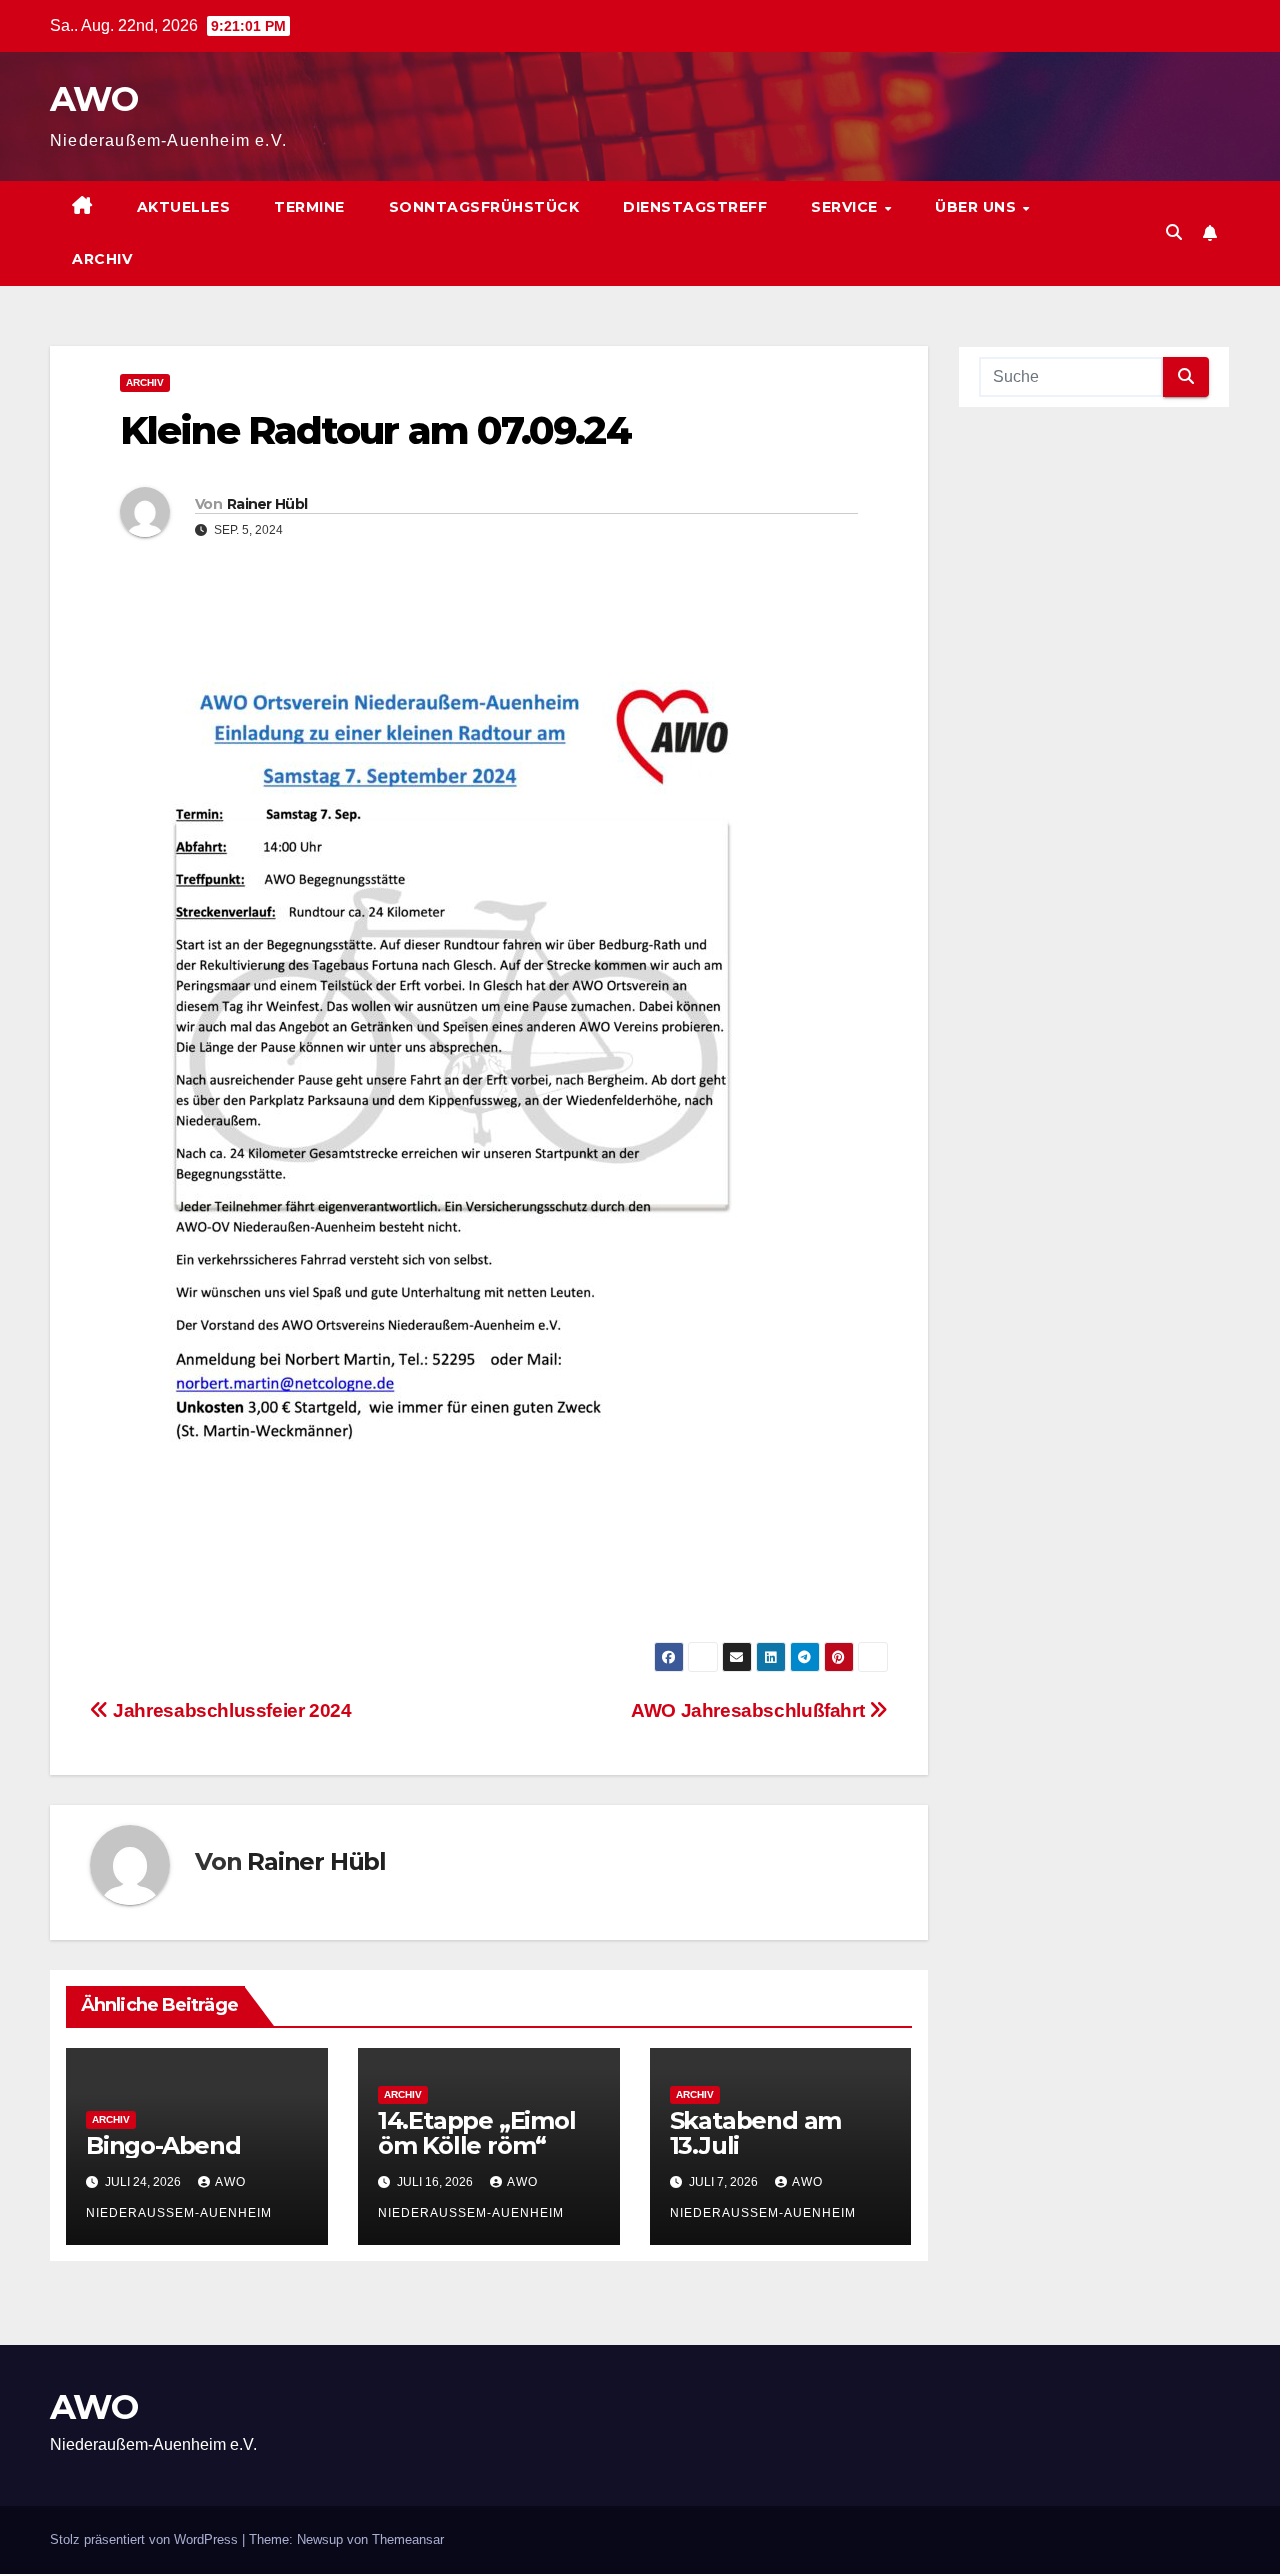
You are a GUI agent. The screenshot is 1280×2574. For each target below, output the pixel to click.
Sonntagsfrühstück (484, 207)
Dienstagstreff (695, 207)
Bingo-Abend (163, 2145)
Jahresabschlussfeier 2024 (230, 1710)
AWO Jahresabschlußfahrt (750, 1710)
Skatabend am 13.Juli (756, 2133)
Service (846, 207)
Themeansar (408, 2539)
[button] (1174, 232)
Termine (309, 207)
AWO (93, 99)
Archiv (102, 259)
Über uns (978, 207)
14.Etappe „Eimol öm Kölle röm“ (477, 2133)
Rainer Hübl (267, 504)
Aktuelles (184, 207)
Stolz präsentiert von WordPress (146, 2539)
